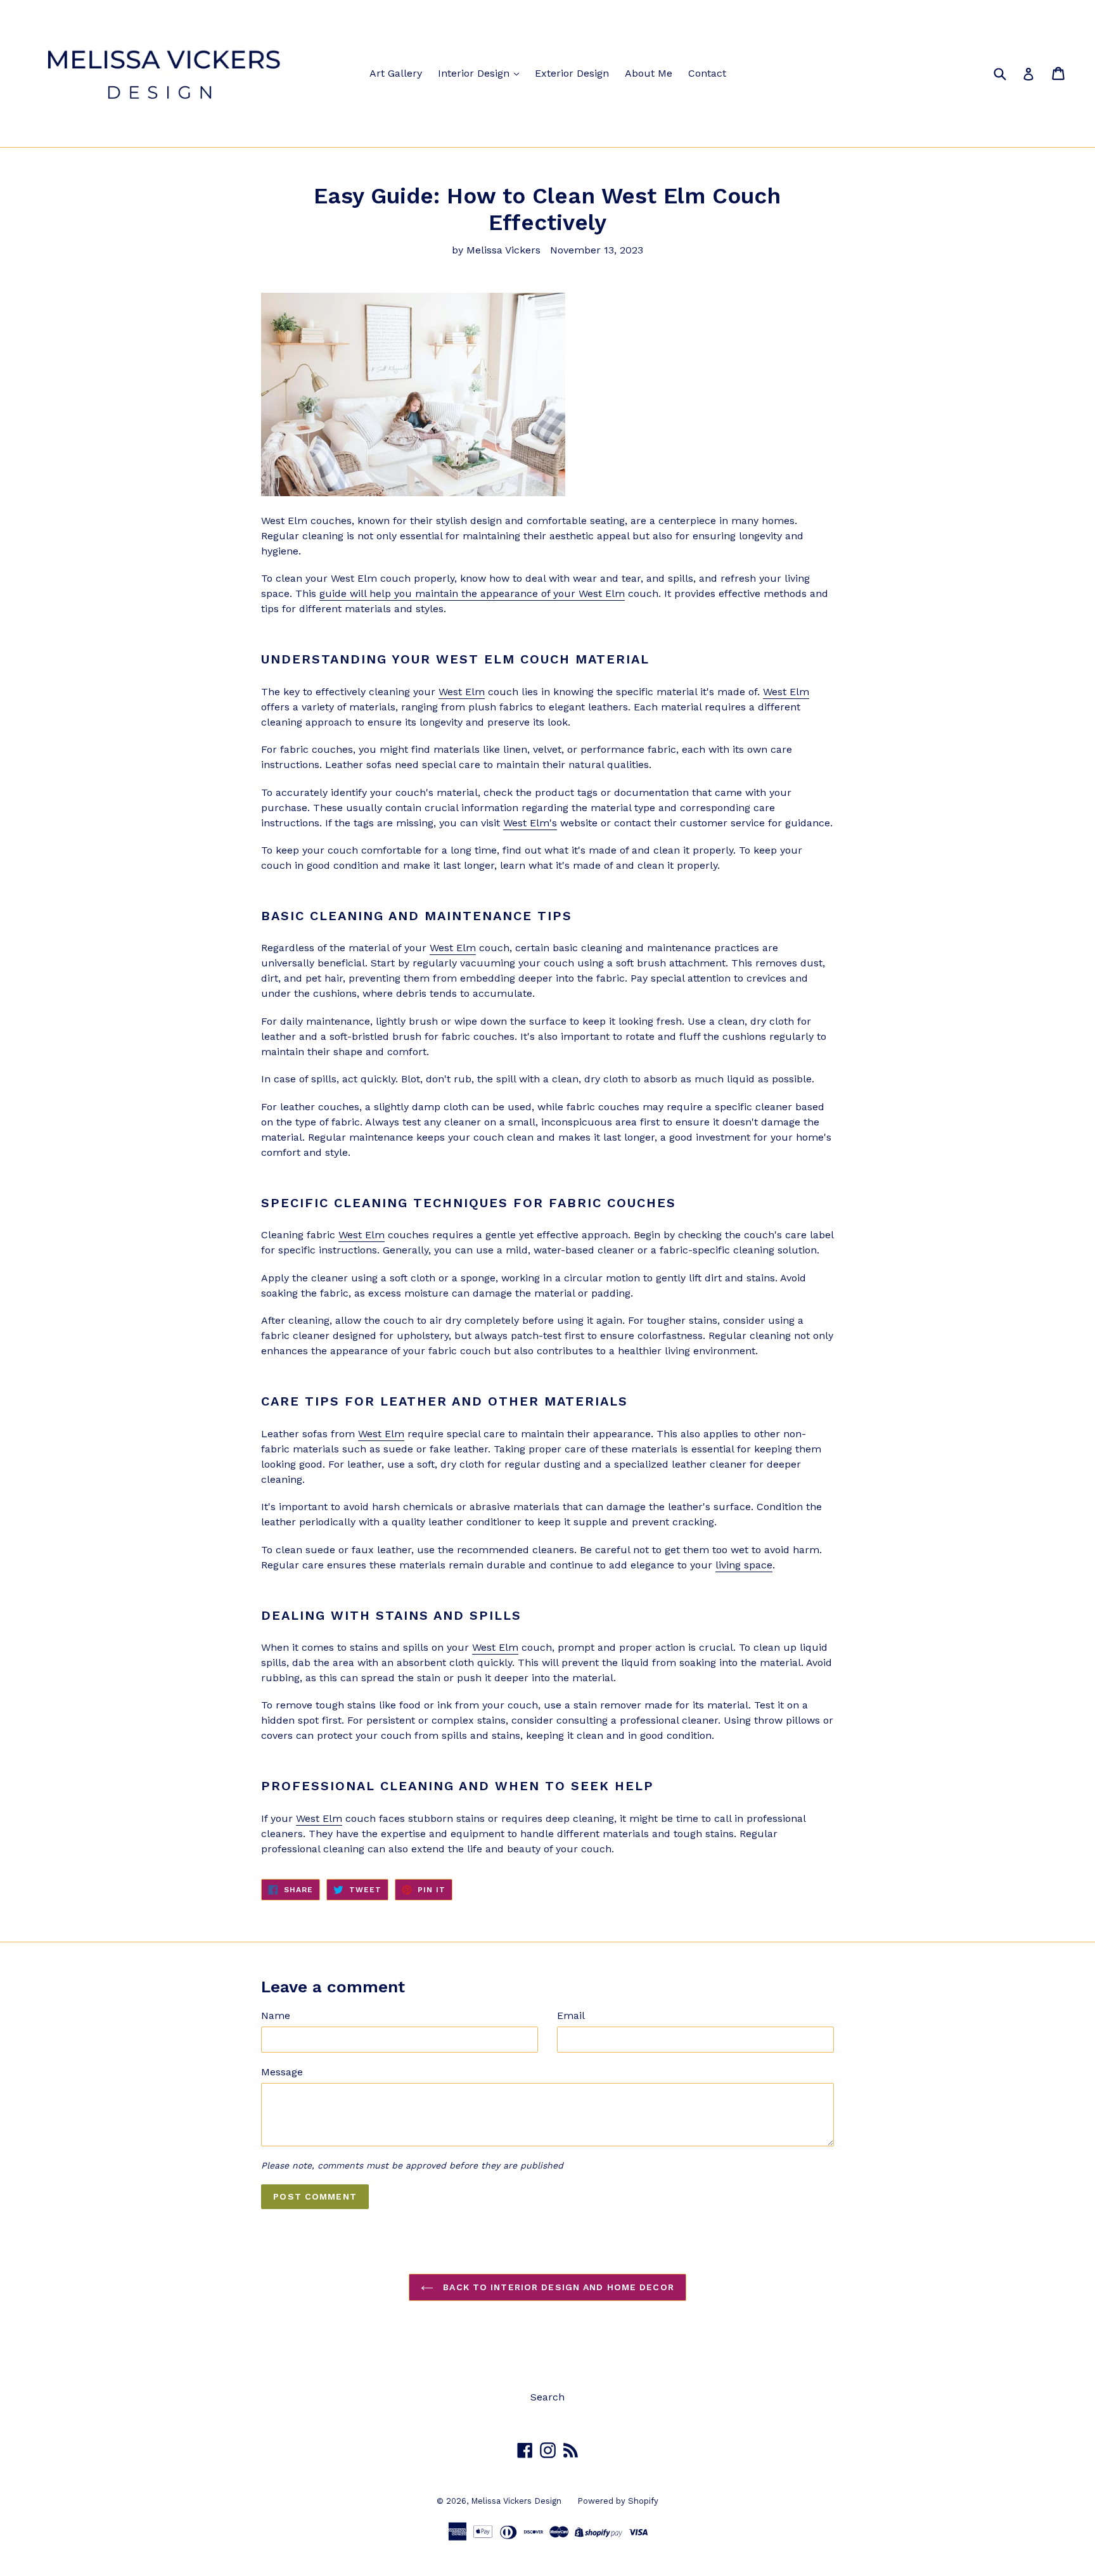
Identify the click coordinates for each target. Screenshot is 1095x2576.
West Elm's (530, 823)
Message (282, 2072)
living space (744, 1565)
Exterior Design (572, 73)
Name (276, 2015)
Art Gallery (396, 73)
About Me (649, 73)
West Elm (462, 692)
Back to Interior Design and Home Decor (557, 2287)
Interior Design (475, 73)
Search (547, 2397)
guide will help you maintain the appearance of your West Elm (472, 593)
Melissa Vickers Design (516, 2501)
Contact (707, 73)
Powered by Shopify (618, 2501)
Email (571, 2015)
